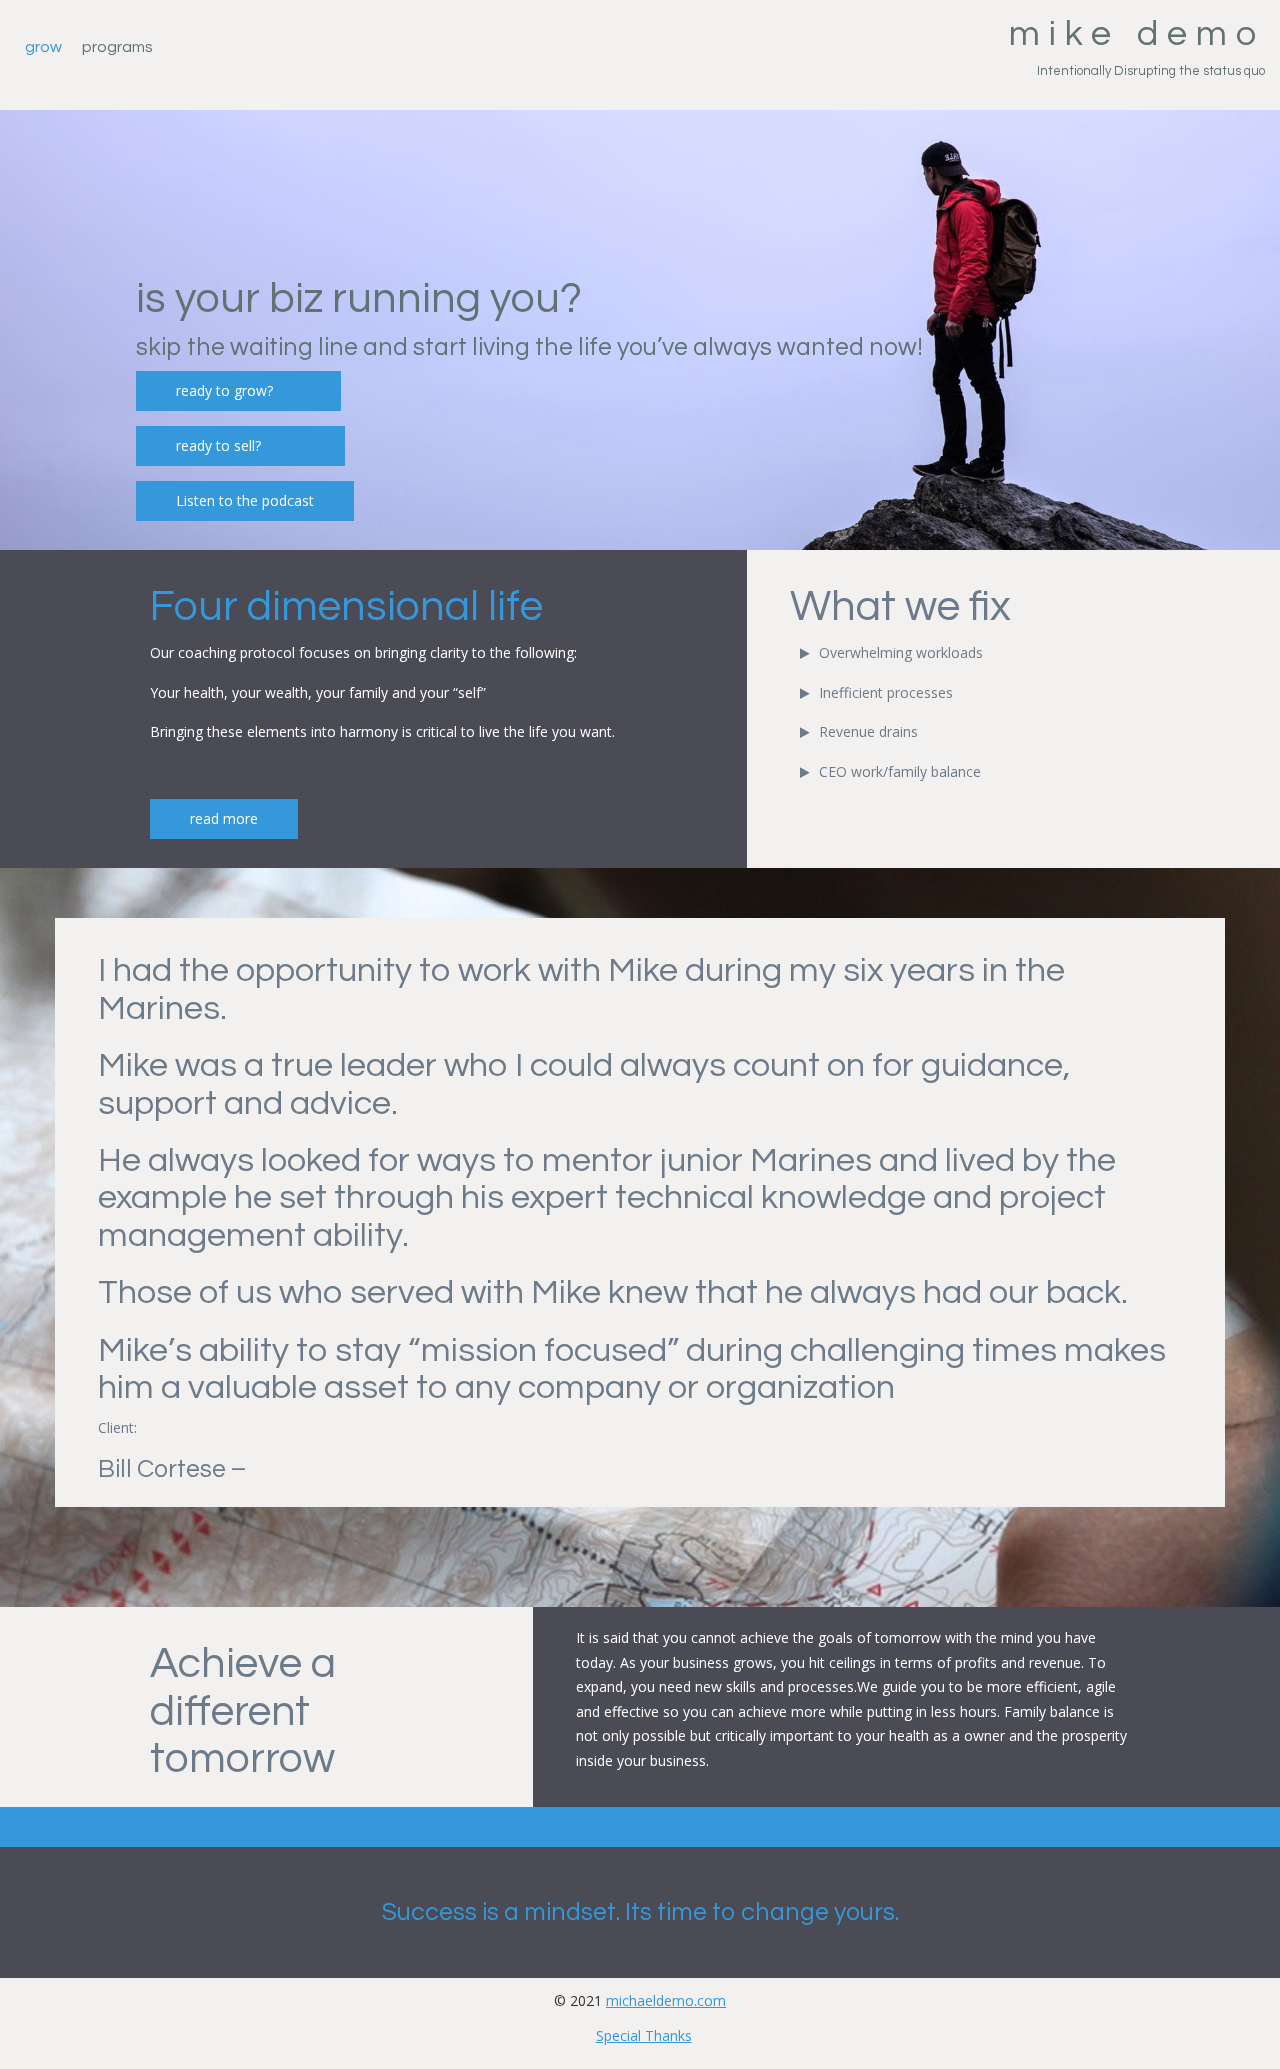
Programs (117, 47)
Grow (43, 47)
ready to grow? (238, 390)
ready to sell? (240, 445)
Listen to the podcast (245, 500)
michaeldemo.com (666, 2000)
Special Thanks (644, 2035)
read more (224, 818)
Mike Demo (1137, 34)
